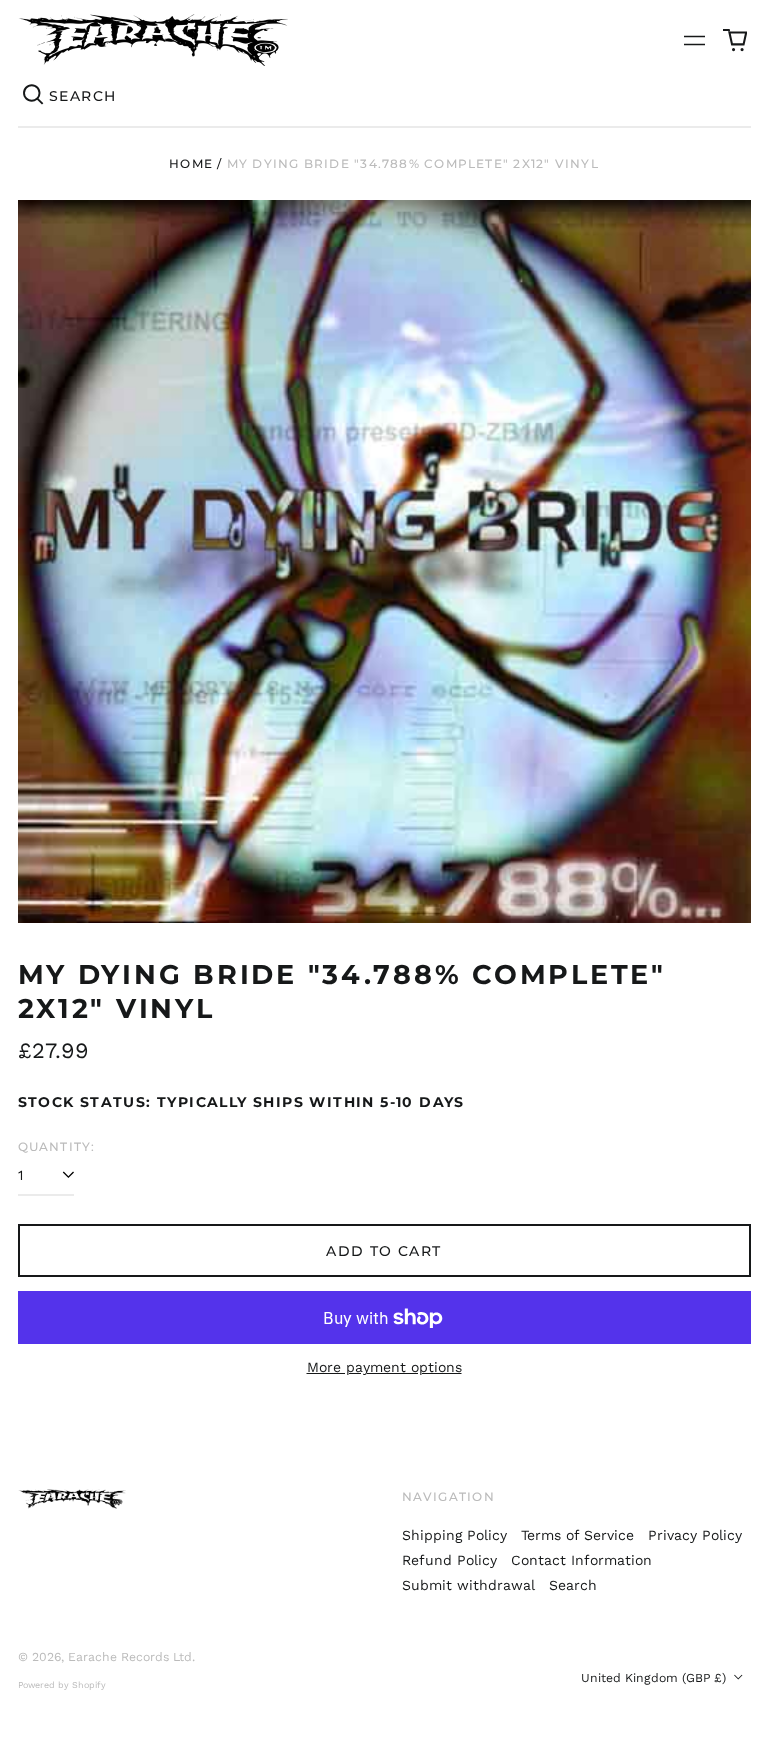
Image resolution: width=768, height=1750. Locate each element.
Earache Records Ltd (130, 1657)
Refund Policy (449, 1560)
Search (573, 1585)
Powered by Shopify (62, 1685)
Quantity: (57, 1146)
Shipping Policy (454, 1535)
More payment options (384, 1367)
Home (191, 163)
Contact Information (581, 1560)
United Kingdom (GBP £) (655, 1678)
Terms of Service (577, 1535)
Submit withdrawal (468, 1585)
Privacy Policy (695, 1535)
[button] (735, 40)
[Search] (34, 96)
